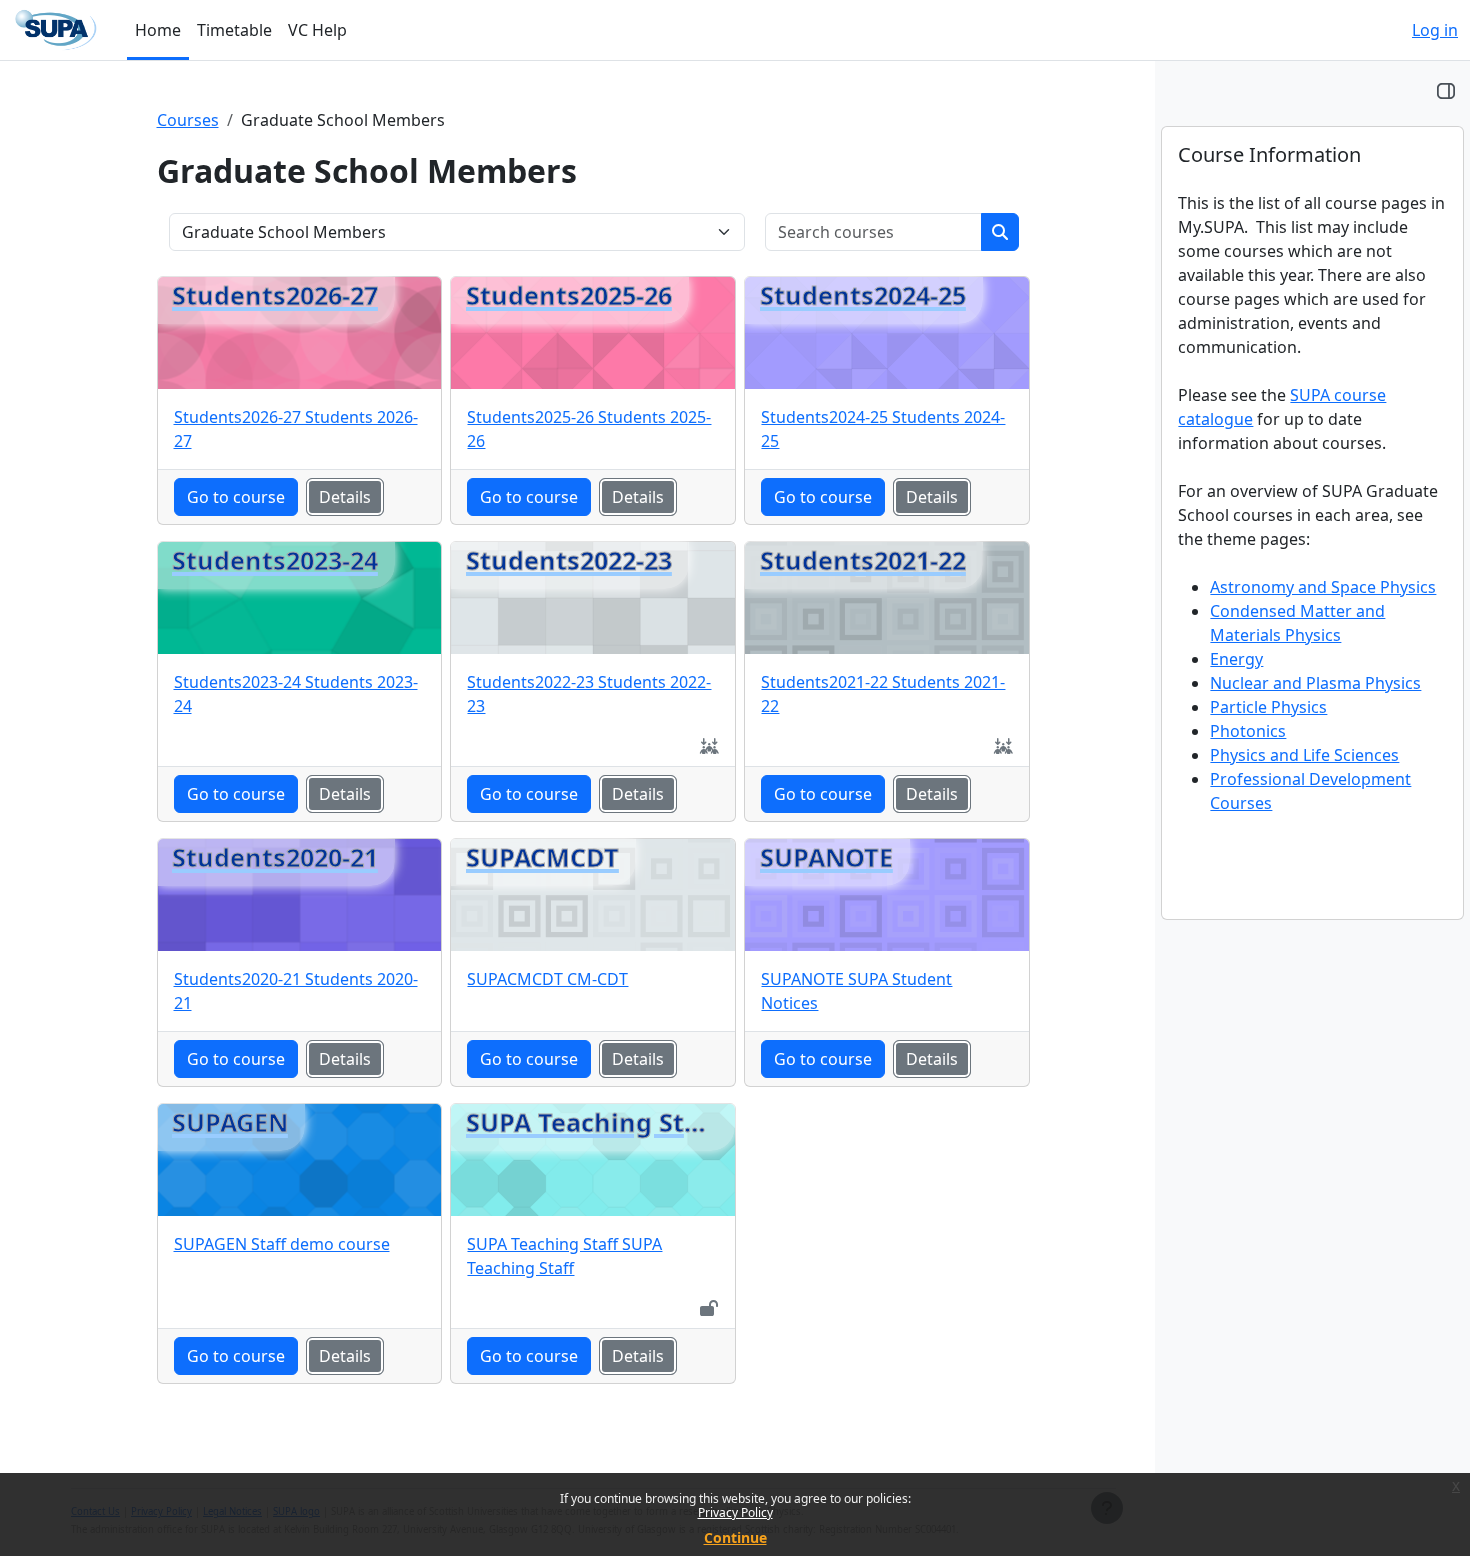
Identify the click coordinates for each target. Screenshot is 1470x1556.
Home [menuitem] (158, 30)
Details (345, 497)
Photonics (1248, 731)
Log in (1435, 30)
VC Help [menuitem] (317, 30)
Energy (1236, 659)
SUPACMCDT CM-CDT (547, 979)
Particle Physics (1268, 707)
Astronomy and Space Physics (1323, 587)
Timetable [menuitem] (234, 30)
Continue (735, 1537)
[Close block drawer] (1446, 90)
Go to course (236, 497)
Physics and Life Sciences (1304, 755)
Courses (188, 120)
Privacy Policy (735, 1512)
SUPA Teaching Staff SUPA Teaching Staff (564, 1256)
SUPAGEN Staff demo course (282, 1244)
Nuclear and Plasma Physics (1315, 683)
